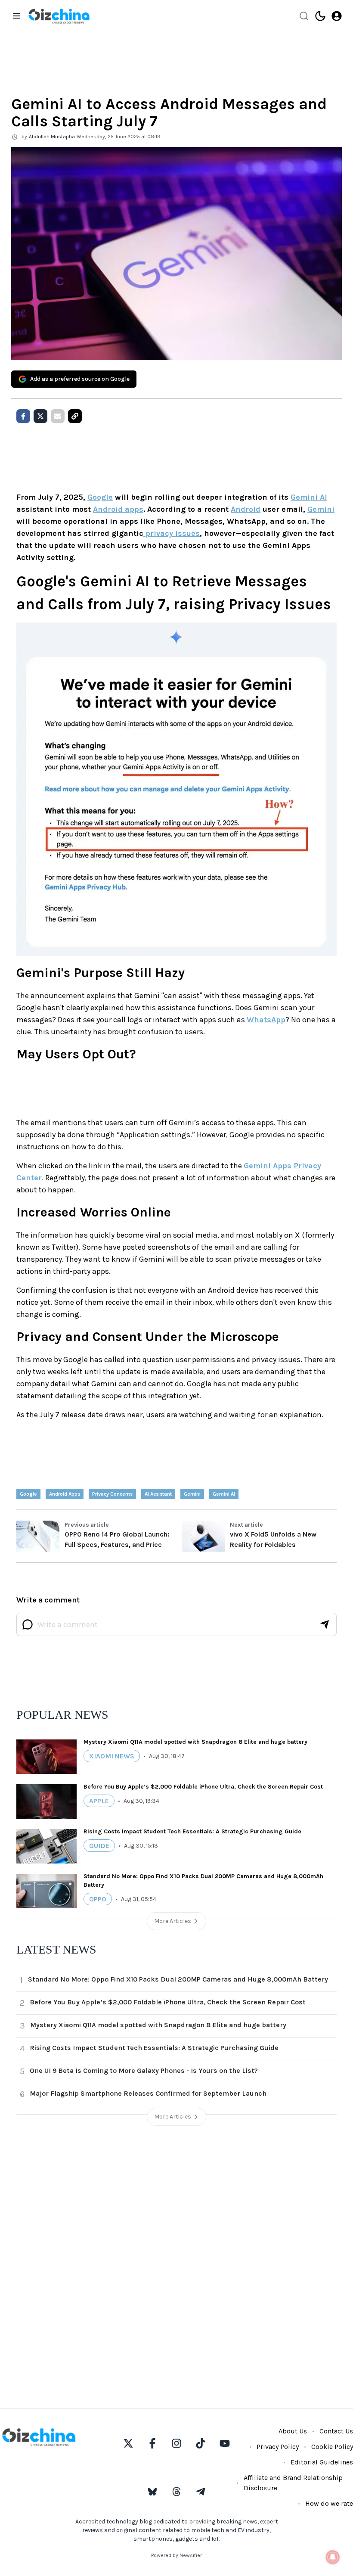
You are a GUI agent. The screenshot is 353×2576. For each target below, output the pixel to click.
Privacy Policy (278, 2447)
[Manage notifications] (333, 2557)
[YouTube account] (225, 2443)
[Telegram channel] (201, 2492)
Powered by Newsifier (176, 2555)
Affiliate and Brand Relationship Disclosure (293, 2483)
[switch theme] (320, 16)
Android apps (118, 509)
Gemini (321, 509)
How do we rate (329, 2503)
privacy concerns (112, 1494)
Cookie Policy (332, 2447)
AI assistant (158, 1494)
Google (100, 497)
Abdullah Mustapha (52, 137)
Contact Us (336, 2431)
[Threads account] (176, 2492)
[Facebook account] (152, 2443)
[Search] (304, 16)
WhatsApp (266, 1020)
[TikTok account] (201, 2443)
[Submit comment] (325, 1624)
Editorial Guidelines (322, 2462)
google (28, 1494)
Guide (99, 1846)
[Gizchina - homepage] (59, 16)
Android (246, 509)
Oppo (98, 1899)
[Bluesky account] (152, 2492)
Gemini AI (309, 497)
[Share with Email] (58, 416)
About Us (293, 2431)
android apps (65, 1494)
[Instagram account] (176, 2443)
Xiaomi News (112, 1756)
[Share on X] (40, 416)
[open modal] (337, 16)
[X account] (128, 2443)
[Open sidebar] (16, 16)
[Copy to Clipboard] (75, 416)
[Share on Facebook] (23, 416)
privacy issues (172, 533)
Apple (99, 1801)
